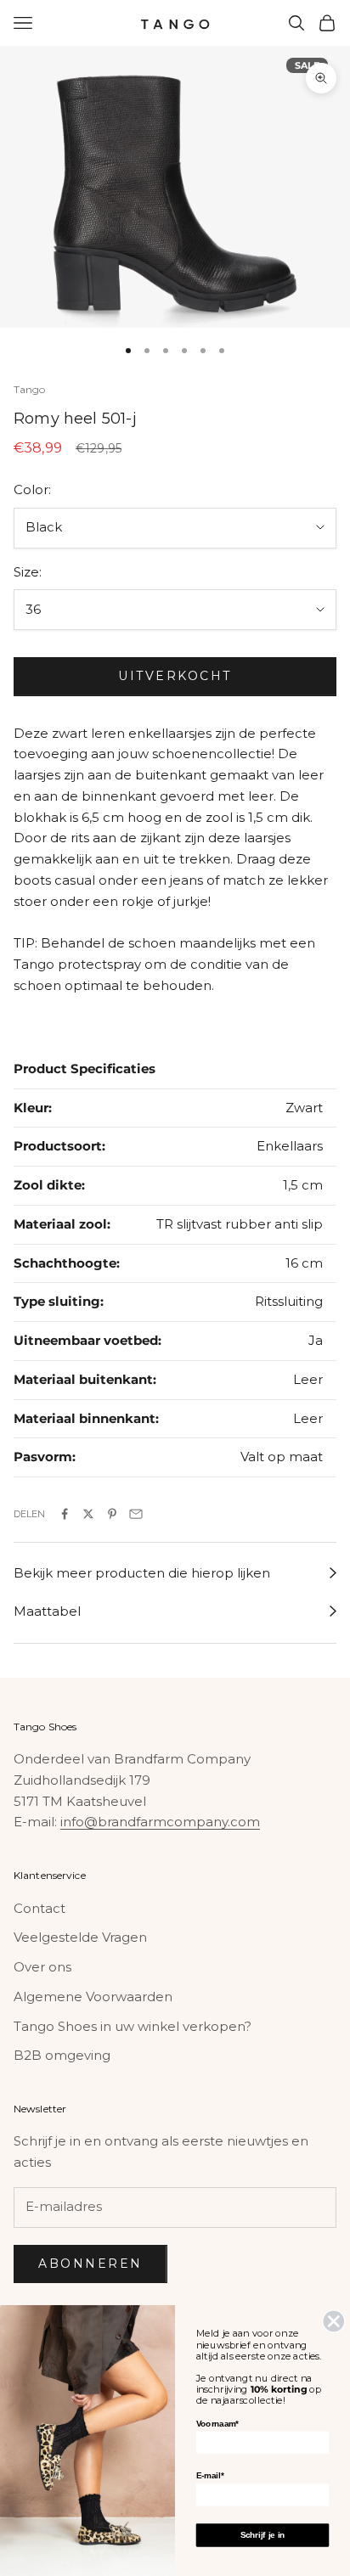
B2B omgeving (62, 2055)
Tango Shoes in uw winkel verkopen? (133, 2026)
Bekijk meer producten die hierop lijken (142, 1573)
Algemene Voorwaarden (93, 1997)
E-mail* (210, 2475)
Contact (40, 1908)
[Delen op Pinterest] (112, 1514)
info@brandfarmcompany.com (160, 1822)
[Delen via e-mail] (136, 1514)
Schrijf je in (263, 2535)
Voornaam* (217, 2424)
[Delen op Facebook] (65, 1514)
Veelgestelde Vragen (80, 1937)
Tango (30, 389)
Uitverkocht (175, 676)
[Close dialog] (333, 2321)
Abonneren (90, 2264)
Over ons (42, 1967)
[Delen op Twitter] (88, 1514)
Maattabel (47, 1611)
